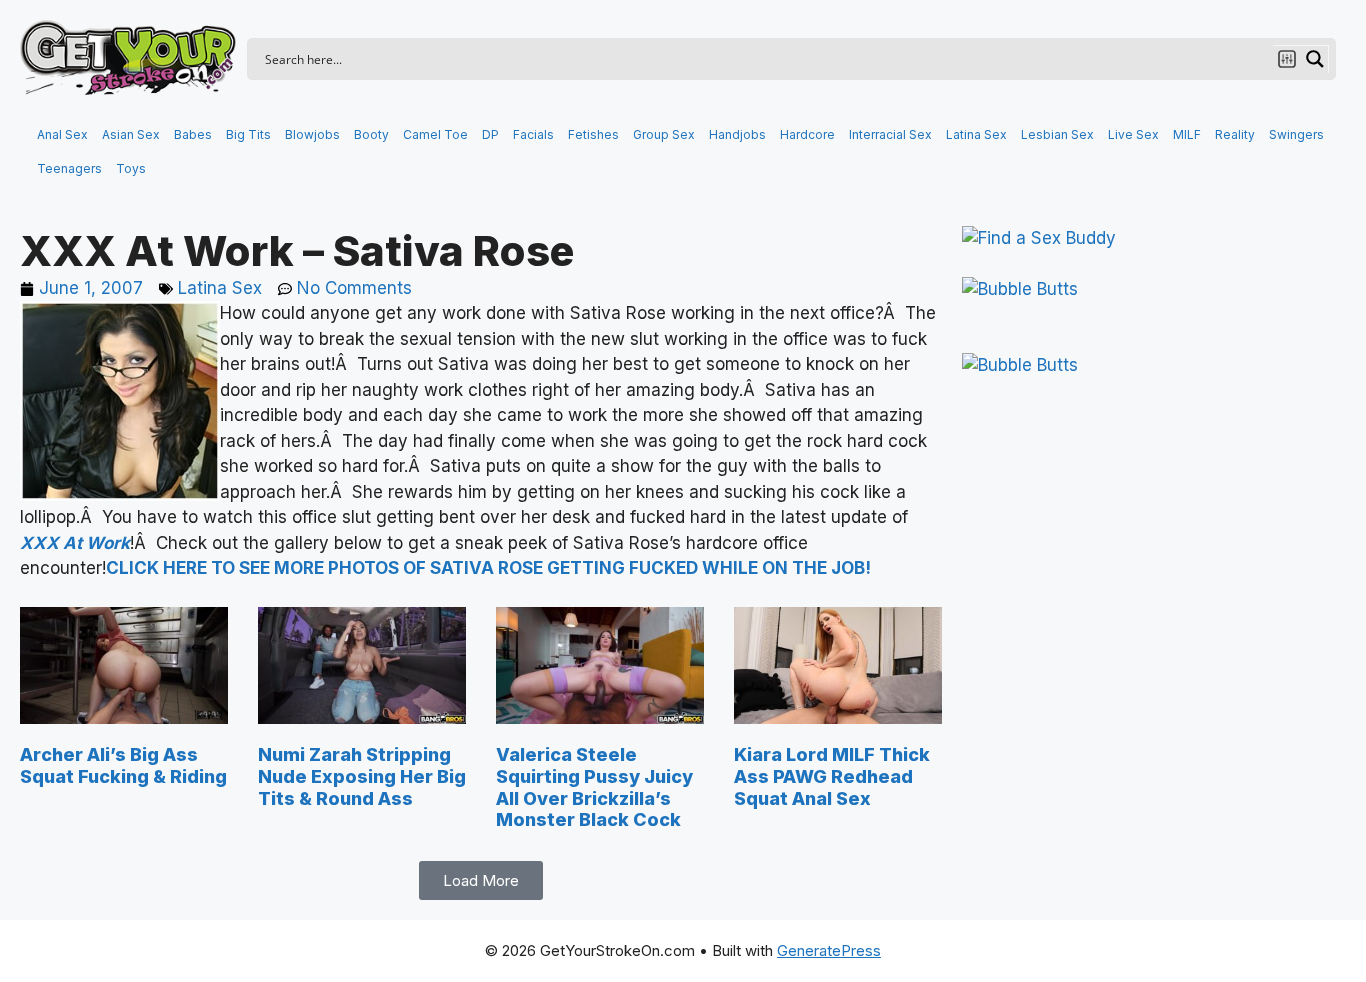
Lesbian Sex (1057, 134)
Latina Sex (976, 134)
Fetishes (593, 134)
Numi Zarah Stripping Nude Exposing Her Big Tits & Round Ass (362, 776)
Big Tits (248, 134)
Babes (193, 134)
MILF (1187, 134)
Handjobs (737, 134)
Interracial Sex (890, 134)
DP (490, 134)
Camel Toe (435, 134)
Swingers (1296, 134)
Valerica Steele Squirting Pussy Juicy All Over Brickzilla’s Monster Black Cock (594, 787)
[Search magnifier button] (1315, 59)
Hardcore (807, 134)
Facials (533, 134)
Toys (131, 168)
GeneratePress (829, 950)
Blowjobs (312, 134)
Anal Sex (62, 134)
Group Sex (664, 134)
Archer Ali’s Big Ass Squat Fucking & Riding (123, 765)
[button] (481, 880)
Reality (1235, 134)
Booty (371, 134)
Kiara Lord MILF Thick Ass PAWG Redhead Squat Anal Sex (832, 776)
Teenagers (69, 168)
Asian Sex (131, 134)
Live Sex (1133, 134)
